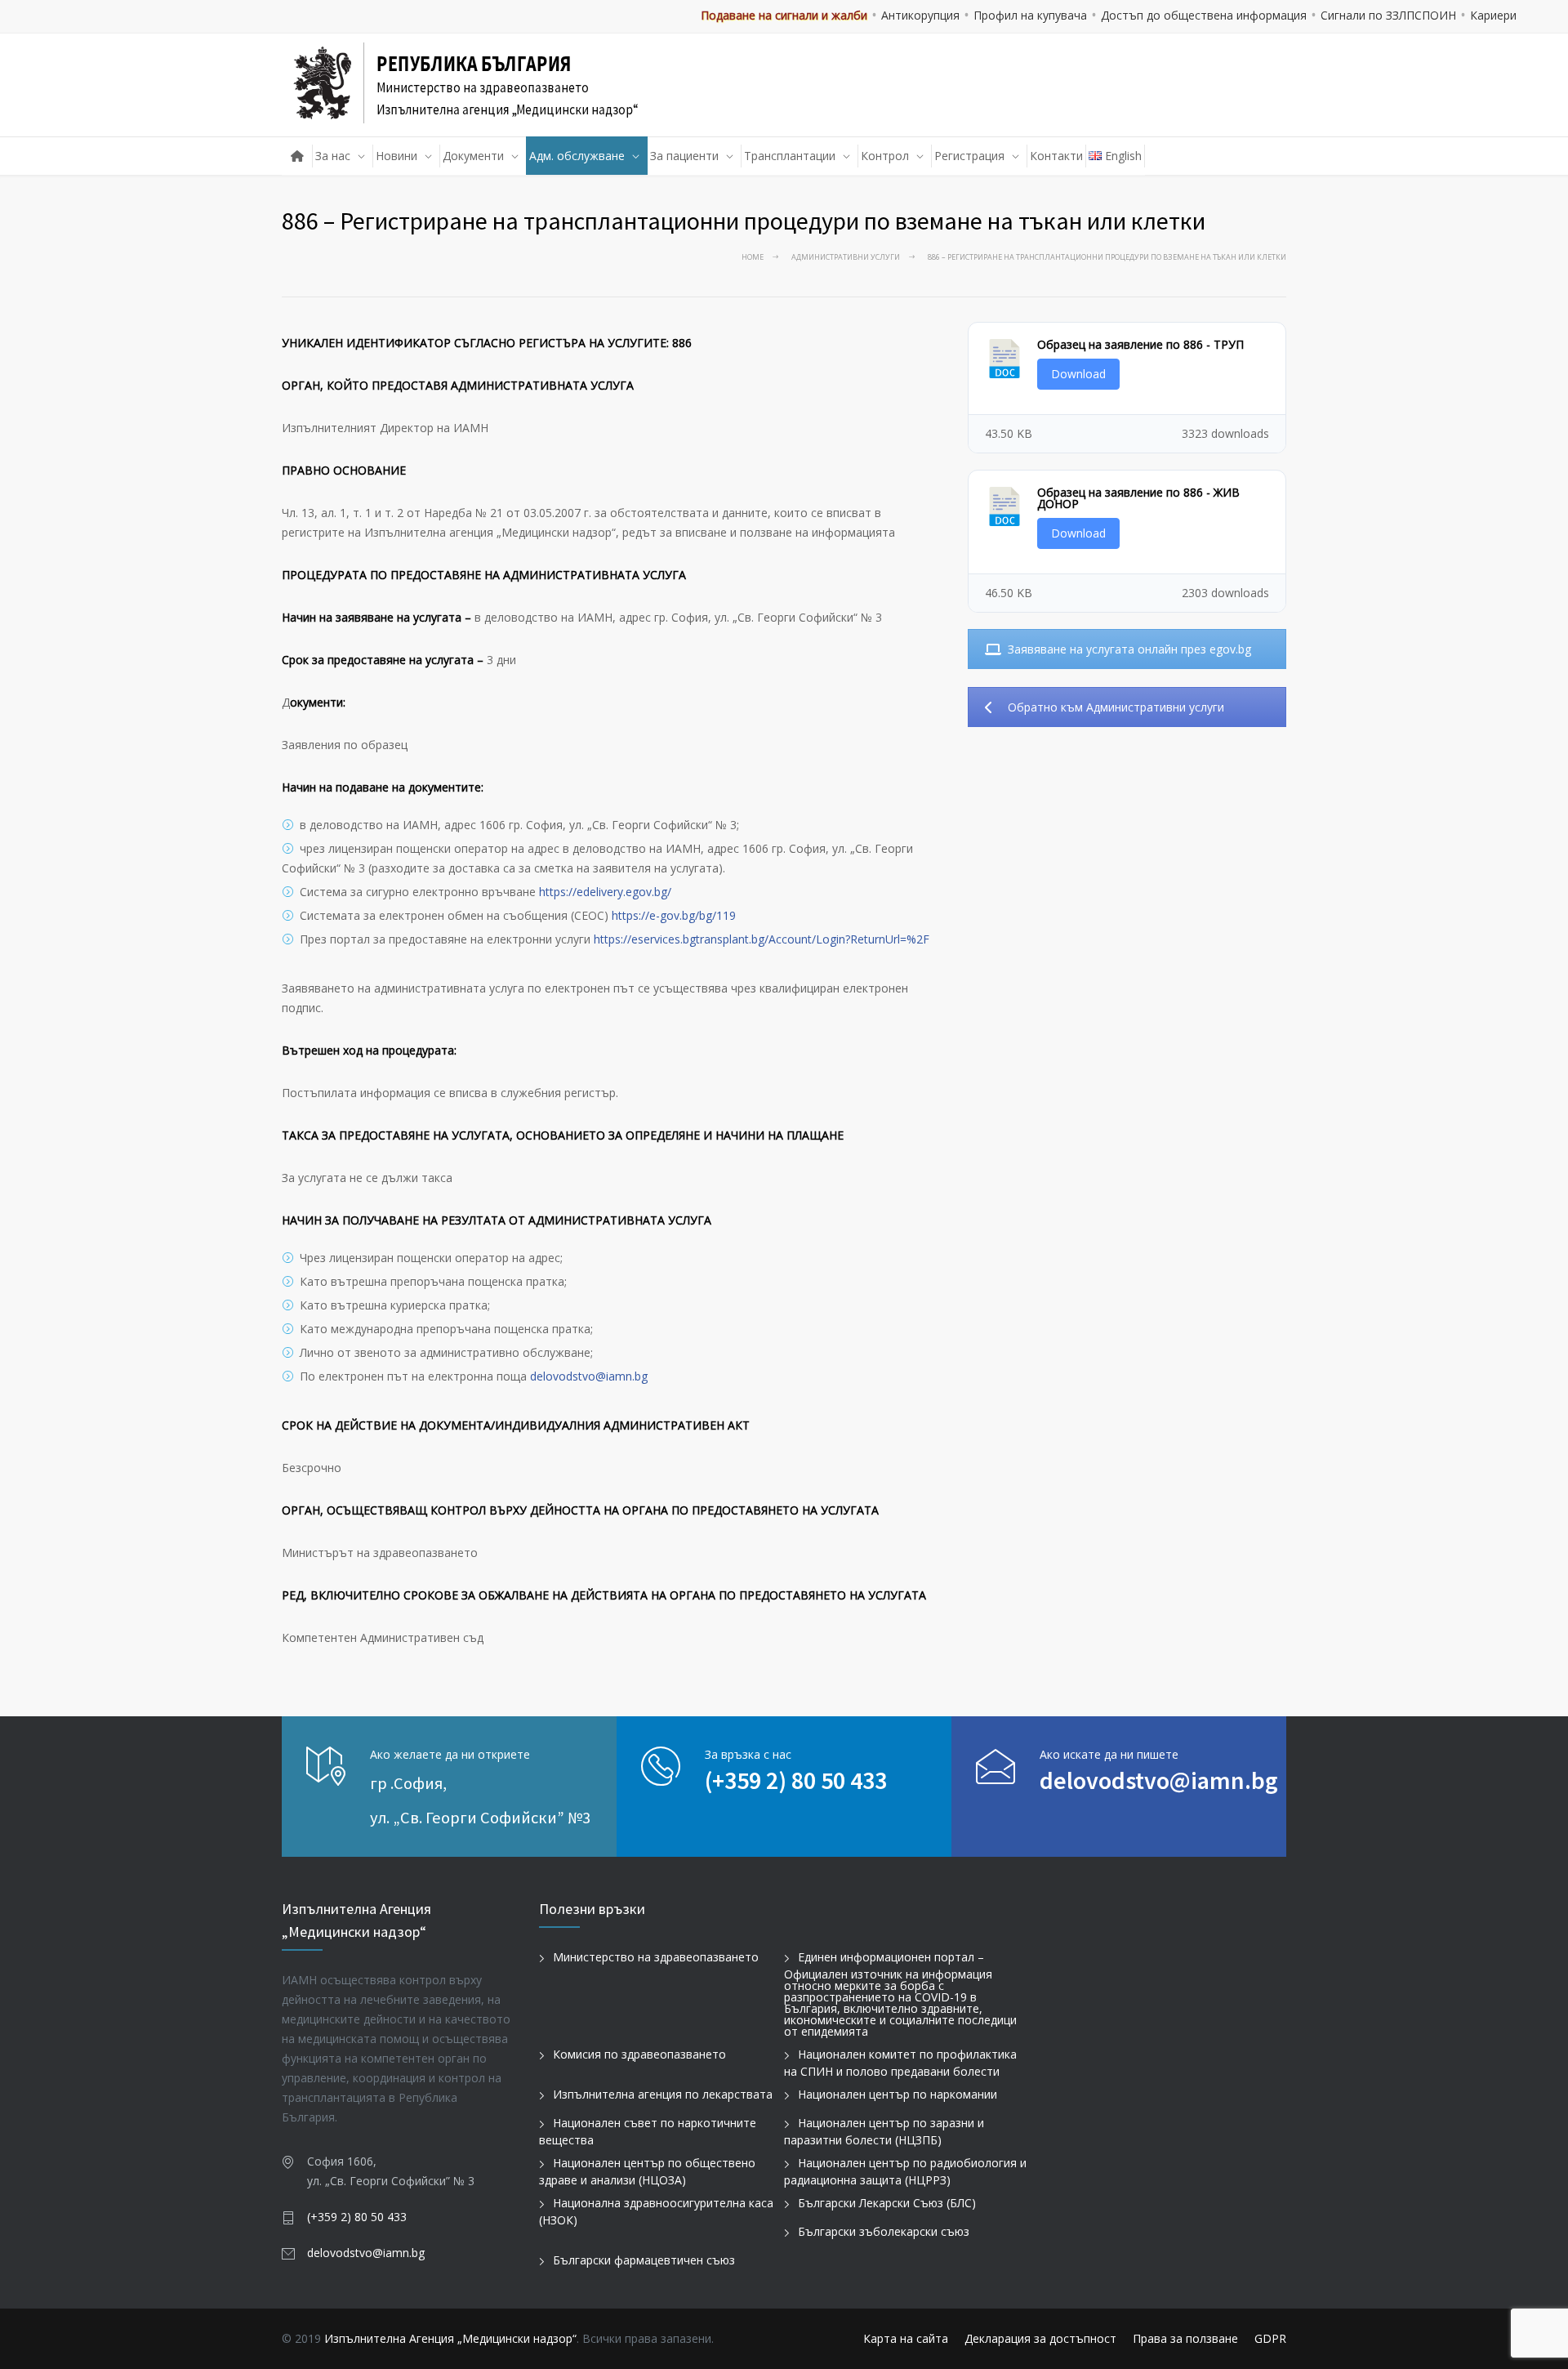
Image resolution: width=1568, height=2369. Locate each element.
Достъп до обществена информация (1204, 15)
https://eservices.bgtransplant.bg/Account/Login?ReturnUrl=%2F (762, 939)
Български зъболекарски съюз (884, 2231)
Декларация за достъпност (1040, 2338)
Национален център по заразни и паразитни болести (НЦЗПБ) (884, 2131)
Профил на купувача (1030, 15)
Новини (396, 156)
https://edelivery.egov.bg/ (605, 892)
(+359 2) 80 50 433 (796, 1780)
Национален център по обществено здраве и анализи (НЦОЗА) (647, 2171)
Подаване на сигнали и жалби (784, 15)
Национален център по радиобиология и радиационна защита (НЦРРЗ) (905, 2171)
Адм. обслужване (577, 156)
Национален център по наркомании (898, 2094)
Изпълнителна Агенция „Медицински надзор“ (450, 2338)
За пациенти (684, 156)
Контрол (885, 156)
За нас (333, 156)
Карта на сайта (906, 2338)
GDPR (1270, 2338)
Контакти (1056, 156)
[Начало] (297, 156)
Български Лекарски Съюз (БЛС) (887, 2203)
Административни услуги (846, 257)
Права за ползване (1185, 2338)
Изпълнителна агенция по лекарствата (663, 2094)
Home (753, 257)
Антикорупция (920, 15)
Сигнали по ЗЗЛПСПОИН (1388, 15)
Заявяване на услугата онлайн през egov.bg (1129, 649)
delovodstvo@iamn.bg (589, 1376)
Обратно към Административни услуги (1116, 707)
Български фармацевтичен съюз (644, 2260)
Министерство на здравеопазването (656, 1957)
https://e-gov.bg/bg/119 (674, 915)
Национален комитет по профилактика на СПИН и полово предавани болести (900, 2063)
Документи (473, 156)
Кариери (1493, 15)
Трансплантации (790, 156)
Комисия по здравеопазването (639, 2054)
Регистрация (969, 156)
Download (1078, 374)
